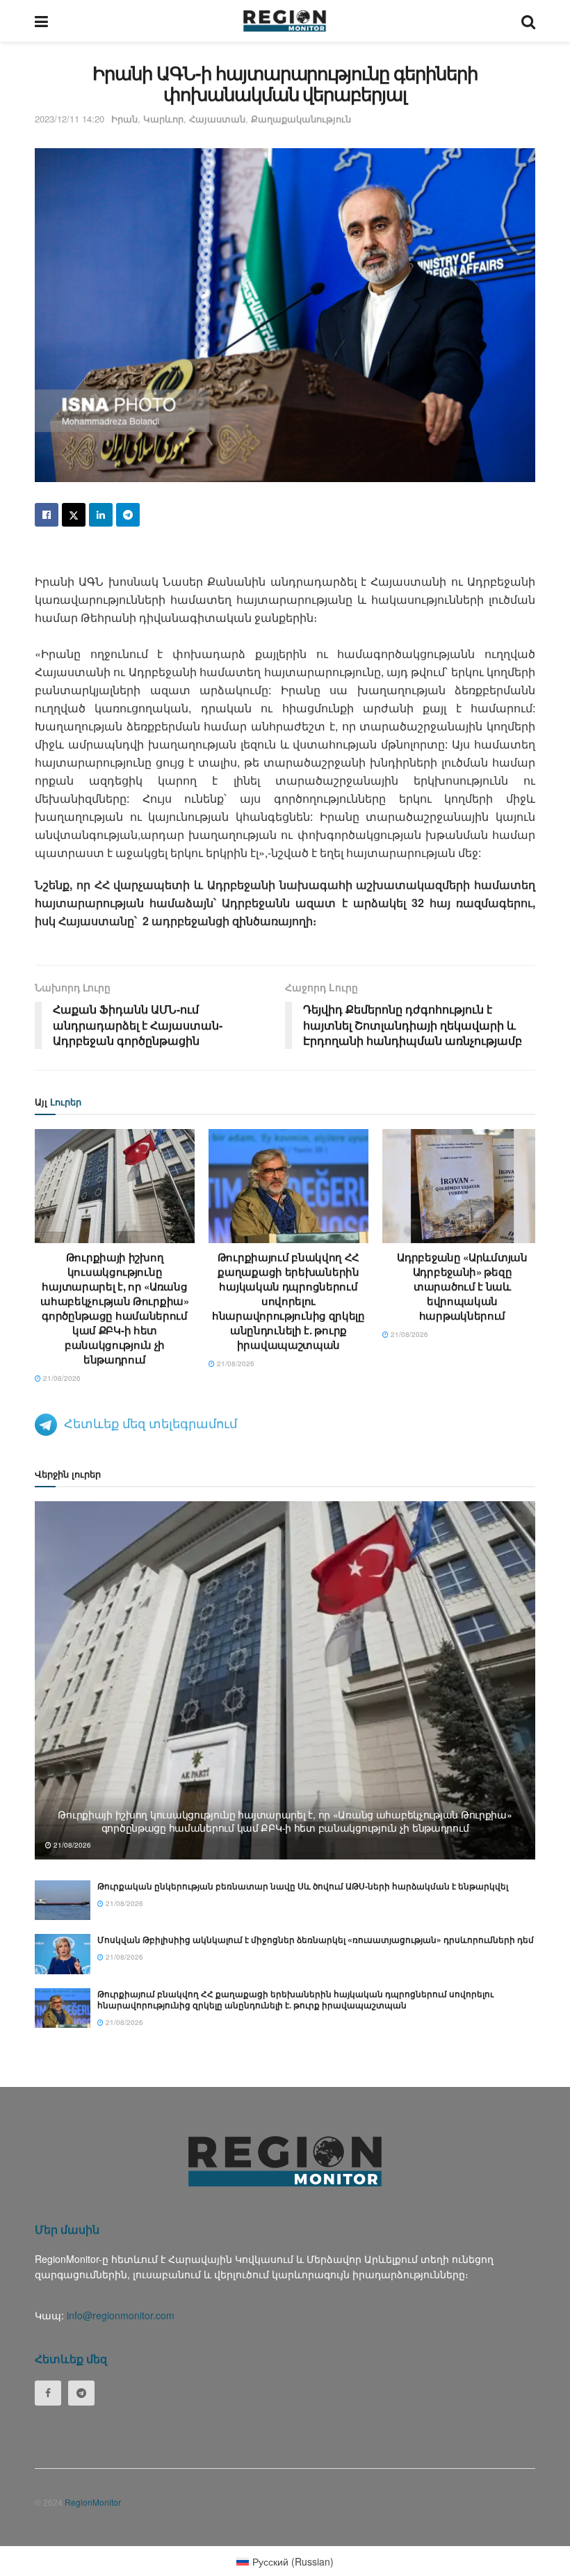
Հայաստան (217, 119)
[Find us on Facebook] (48, 2393)
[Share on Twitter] (74, 515)
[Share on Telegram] (128, 515)
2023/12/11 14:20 (70, 119)
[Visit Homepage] (285, 21)
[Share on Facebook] (47, 515)
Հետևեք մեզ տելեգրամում (150, 1423)
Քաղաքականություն (301, 119)
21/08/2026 (61, 1378)
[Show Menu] (41, 21)
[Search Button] (528, 21)
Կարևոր (163, 119)
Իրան (124, 119)
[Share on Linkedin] (101, 515)
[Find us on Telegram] (81, 2393)
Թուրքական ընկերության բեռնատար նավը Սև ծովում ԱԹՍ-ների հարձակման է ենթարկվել (303, 1886)
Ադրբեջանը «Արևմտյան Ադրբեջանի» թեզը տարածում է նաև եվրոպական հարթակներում (462, 1286)
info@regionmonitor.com (121, 2315)
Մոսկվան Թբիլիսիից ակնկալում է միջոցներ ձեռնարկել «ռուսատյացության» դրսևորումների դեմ (316, 1939)
